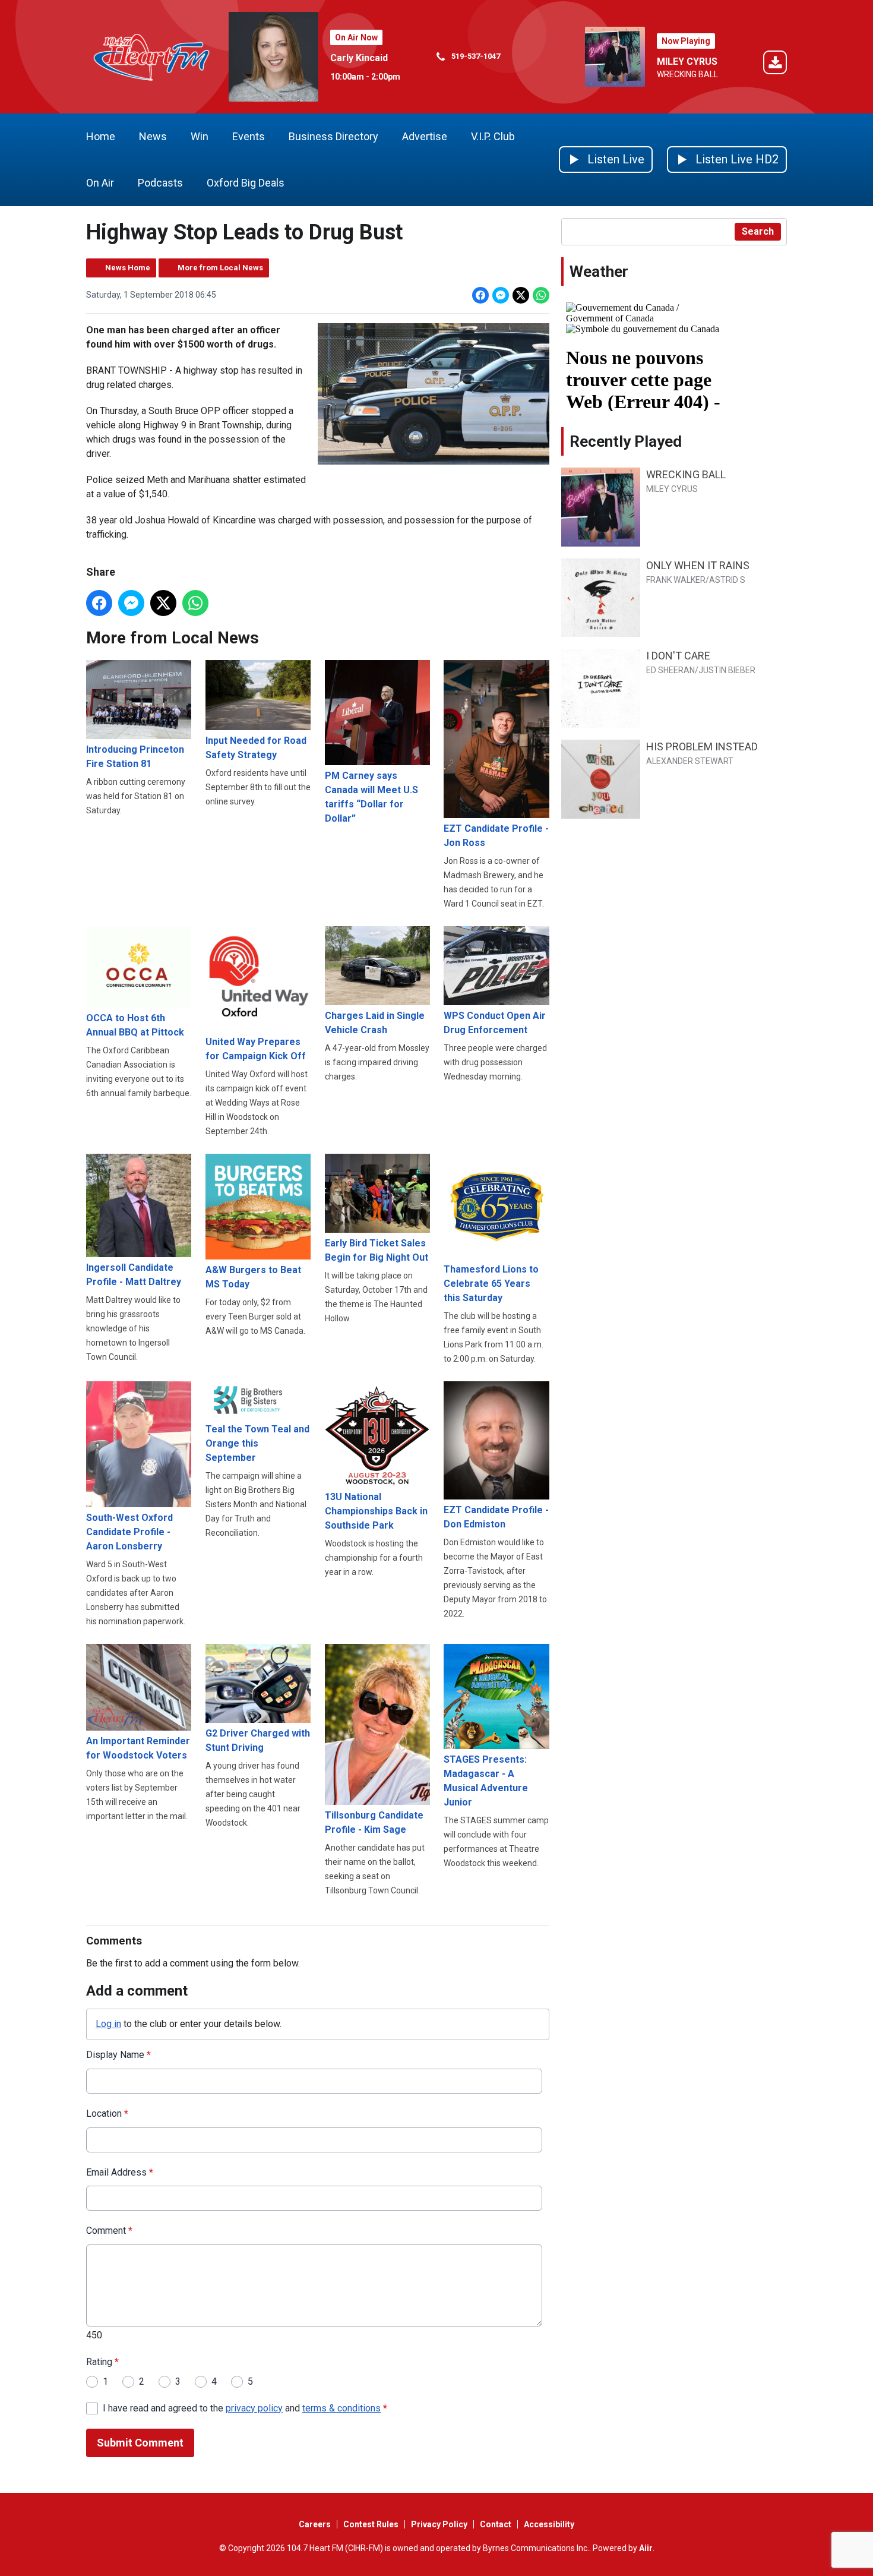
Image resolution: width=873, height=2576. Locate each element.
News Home (128, 268)
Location (107, 2113)
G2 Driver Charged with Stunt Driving (258, 1740)
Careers (315, 2524)
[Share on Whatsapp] (541, 295)
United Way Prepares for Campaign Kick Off (256, 1049)
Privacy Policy (439, 2524)
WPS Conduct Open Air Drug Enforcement (495, 1023)
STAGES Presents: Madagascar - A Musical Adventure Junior (486, 1781)
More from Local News (220, 268)
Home (101, 136)
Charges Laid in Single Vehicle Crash (375, 1023)
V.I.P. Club (493, 136)
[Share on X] (521, 295)
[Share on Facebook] (480, 295)
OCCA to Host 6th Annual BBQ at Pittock (135, 1025)
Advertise (425, 136)
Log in (108, 2024)
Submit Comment (140, 2443)
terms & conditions (341, 2408)
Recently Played (626, 441)
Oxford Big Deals (246, 183)
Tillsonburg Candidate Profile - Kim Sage (374, 1822)
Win (200, 136)
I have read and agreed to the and (245, 2408)
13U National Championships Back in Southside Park (376, 1511)
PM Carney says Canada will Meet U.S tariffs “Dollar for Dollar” (371, 797)
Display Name (118, 2055)
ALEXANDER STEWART (690, 761)
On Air (100, 183)
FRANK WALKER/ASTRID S (696, 580)
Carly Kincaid (359, 58)
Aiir (646, 2548)
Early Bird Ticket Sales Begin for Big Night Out (377, 1250)
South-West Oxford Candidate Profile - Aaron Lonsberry (129, 1532)
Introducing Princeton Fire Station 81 (135, 757)
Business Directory (333, 136)
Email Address (120, 2172)
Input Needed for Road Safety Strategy (256, 748)
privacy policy (254, 2408)
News (153, 136)
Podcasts (160, 183)
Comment (109, 2231)
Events (249, 136)
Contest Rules (371, 2524)
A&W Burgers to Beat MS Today (253, 1277)
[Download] (775, 64)
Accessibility (549, 2524)
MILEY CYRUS (687, 61)
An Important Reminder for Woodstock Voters (138, 1748)
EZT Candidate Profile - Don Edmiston (496, 1517)
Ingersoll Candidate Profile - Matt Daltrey (134, 1275)
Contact (496, 2524)
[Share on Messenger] (501, 295)
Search (758, 231)
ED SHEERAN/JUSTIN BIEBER (701, 670)
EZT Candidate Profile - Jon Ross (496, 836)
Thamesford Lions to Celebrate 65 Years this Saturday (491, 1284)
